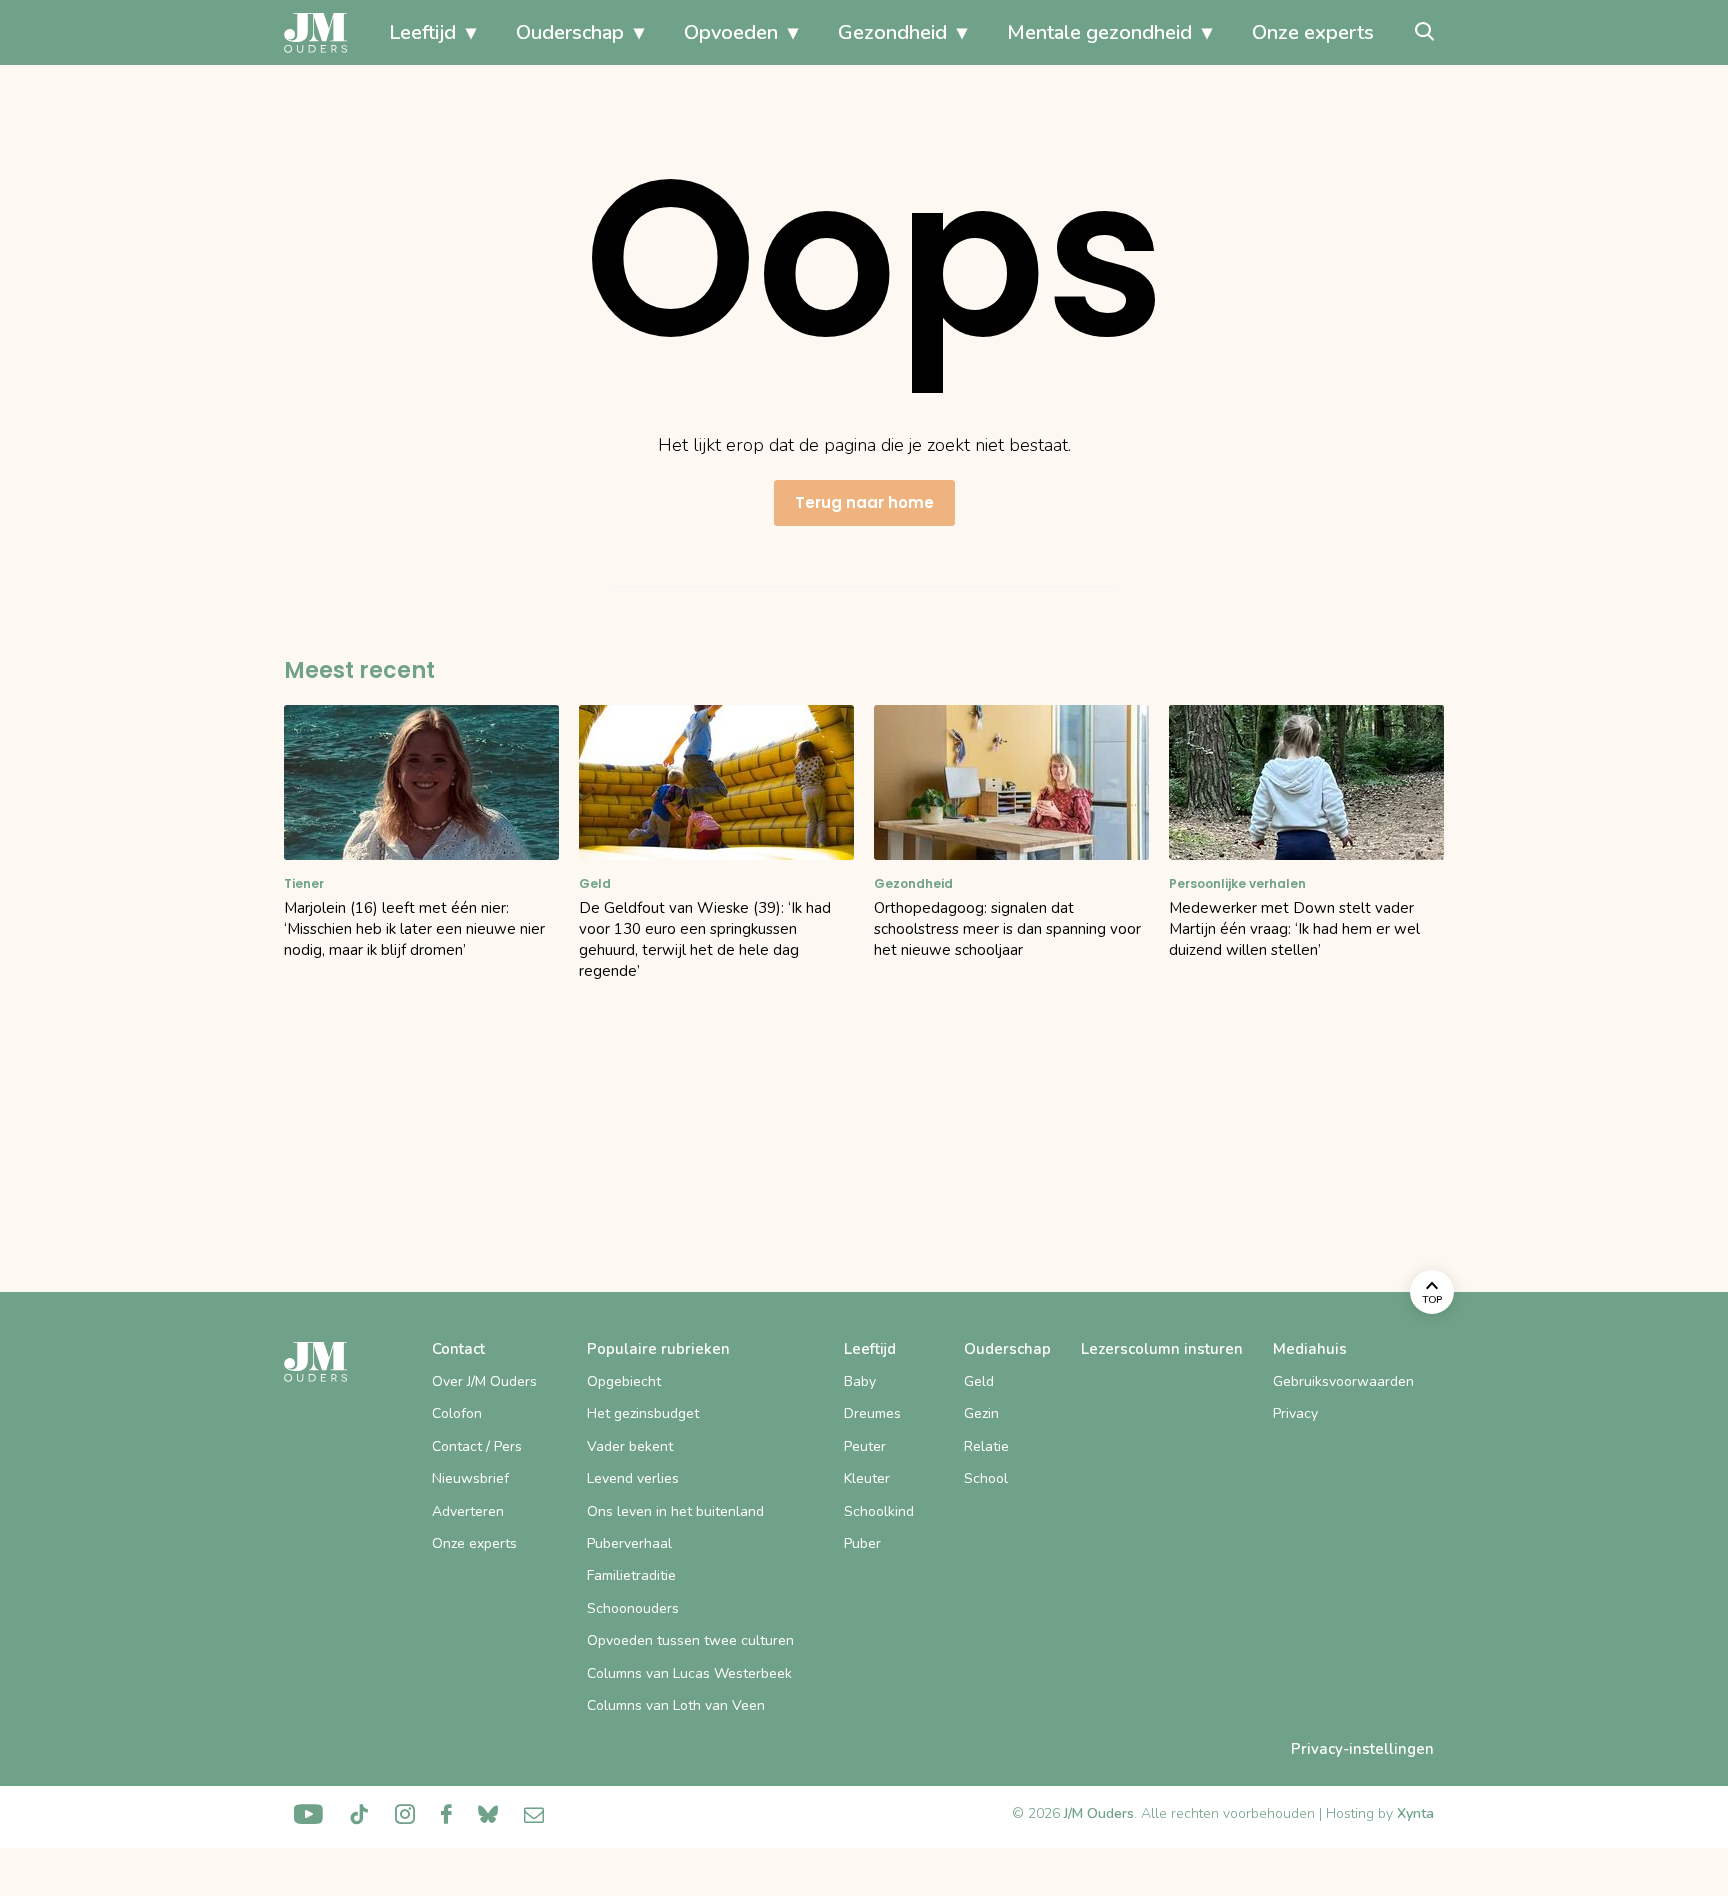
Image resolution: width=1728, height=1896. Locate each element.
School (986, 1478)
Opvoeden (731, 32)
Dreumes (872, 1413)
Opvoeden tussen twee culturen (690, 1640)
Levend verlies (633, 1478)
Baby (860, 1381)
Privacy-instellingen (1362, 1749)
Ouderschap (570, 32)
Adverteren (468, 1511)
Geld (979, 1381)
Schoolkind (879, 1511)
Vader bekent (630, 1446)
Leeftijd (422, 32)
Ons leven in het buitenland (675, 1511)
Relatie (986, 1446)
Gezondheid (892, 32)
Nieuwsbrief (470, 1478)
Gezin (981, 1413)
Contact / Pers (477, 1446)
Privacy (1295, 1413)
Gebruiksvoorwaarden (1343, 1381)
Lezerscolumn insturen (1162, 1349)
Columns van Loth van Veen (676, 1705)
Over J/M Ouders (484, 1381)
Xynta (1415, 1813)
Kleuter (867, 1478)
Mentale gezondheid (1099, 32)
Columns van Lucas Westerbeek (689, 1673)
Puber (862, 1543)
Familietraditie (631, 1575)
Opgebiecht (624, 1381)
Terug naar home (864, 502)
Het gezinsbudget (643, 1413)
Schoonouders (633, 1608)
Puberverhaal (629, 1543)
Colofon (457, 1413)
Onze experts (1313, 32)
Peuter (865, 1446)
